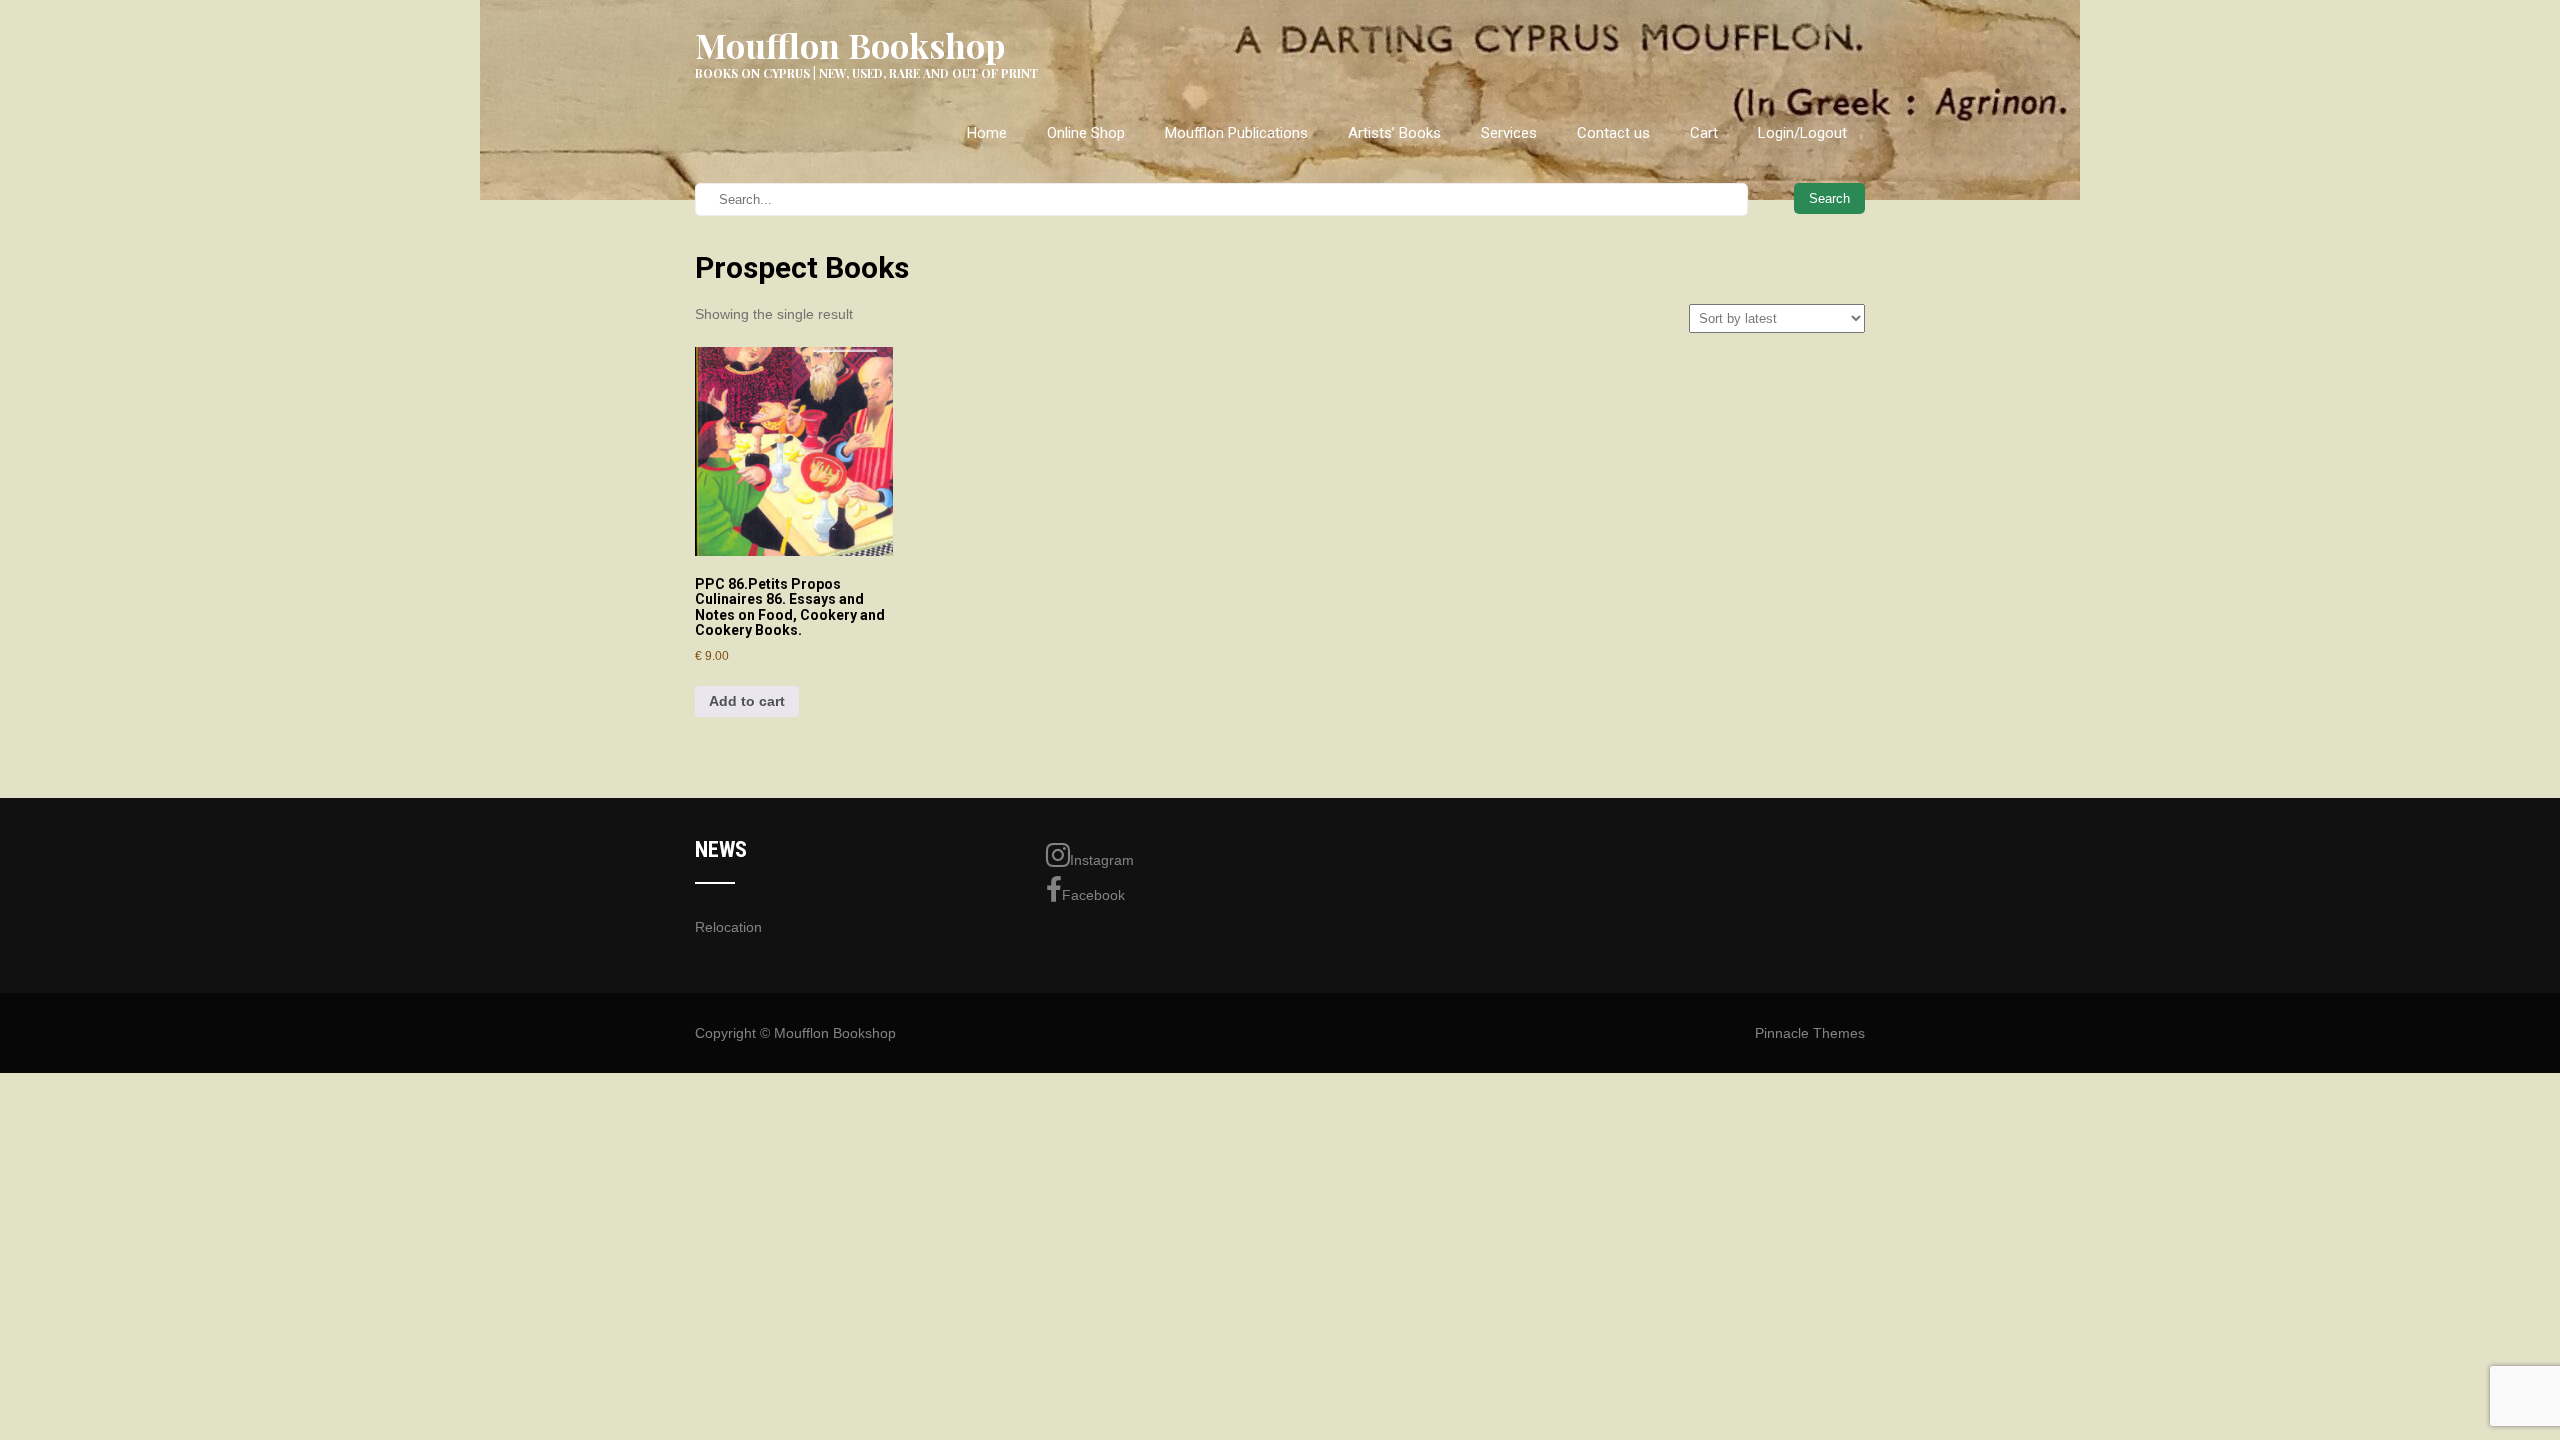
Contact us (1613, 133)
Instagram (1102, 860)
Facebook (1093, 895)
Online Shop (1086, 133)
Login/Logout (1802, 133)
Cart (1704, 133)
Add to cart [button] (747, 701)
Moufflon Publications (1236, 133)
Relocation (728, 927)
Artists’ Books (1394, 133)
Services (1509, 133)
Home (987, 133)
